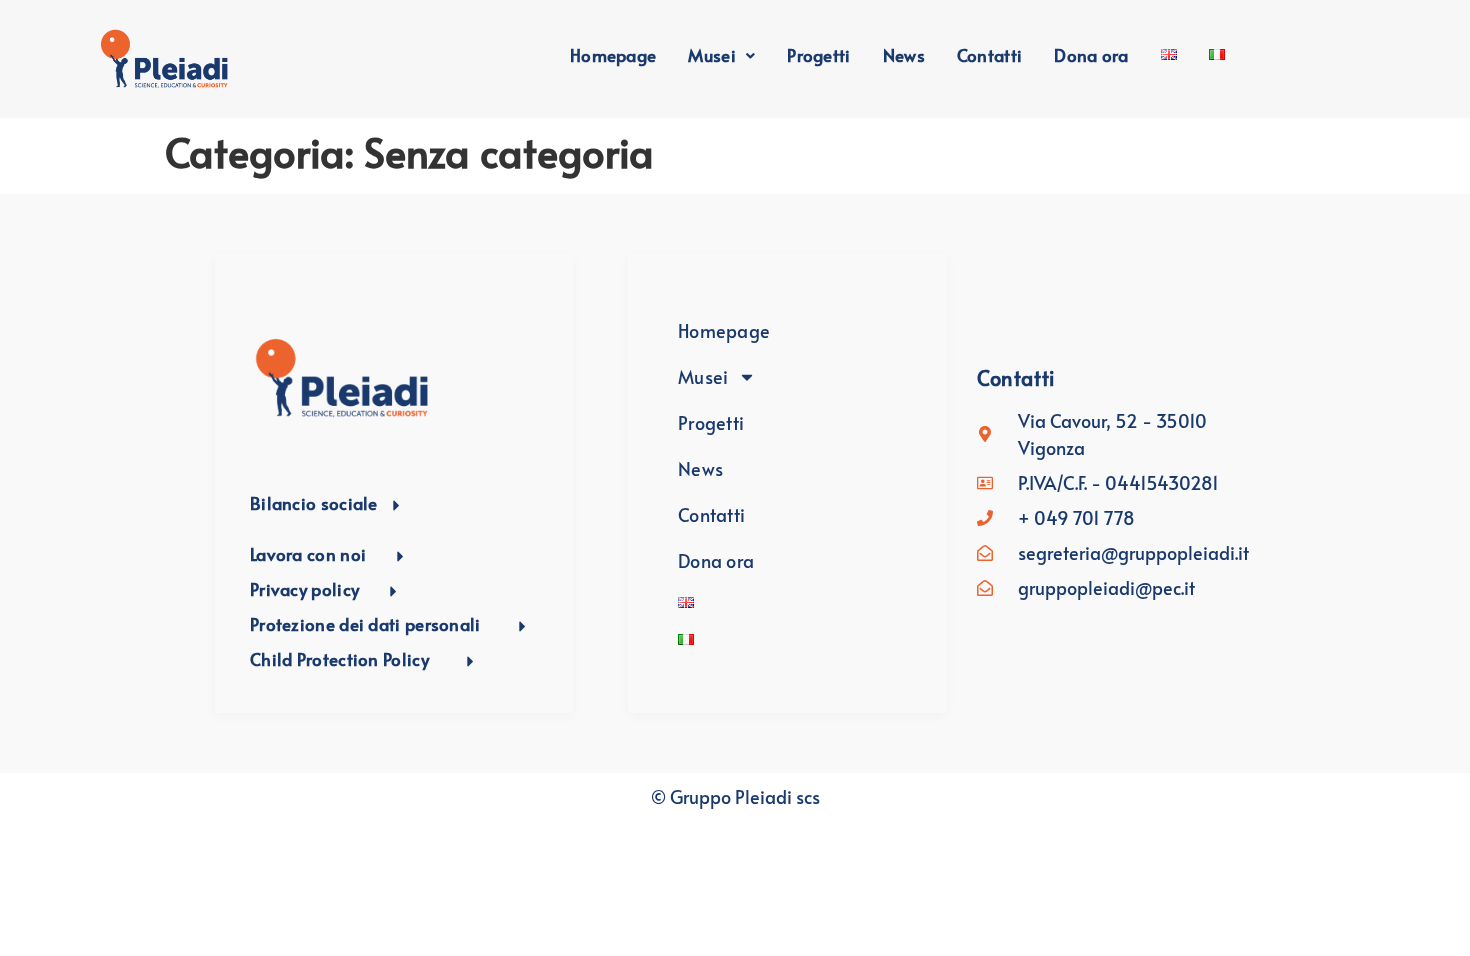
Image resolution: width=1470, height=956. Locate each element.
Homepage (613, 55)
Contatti (989, 55)
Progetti (818, 55)
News (904, 55)
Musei (712, 55)
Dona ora (1091, 55)
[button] (721, 56)
